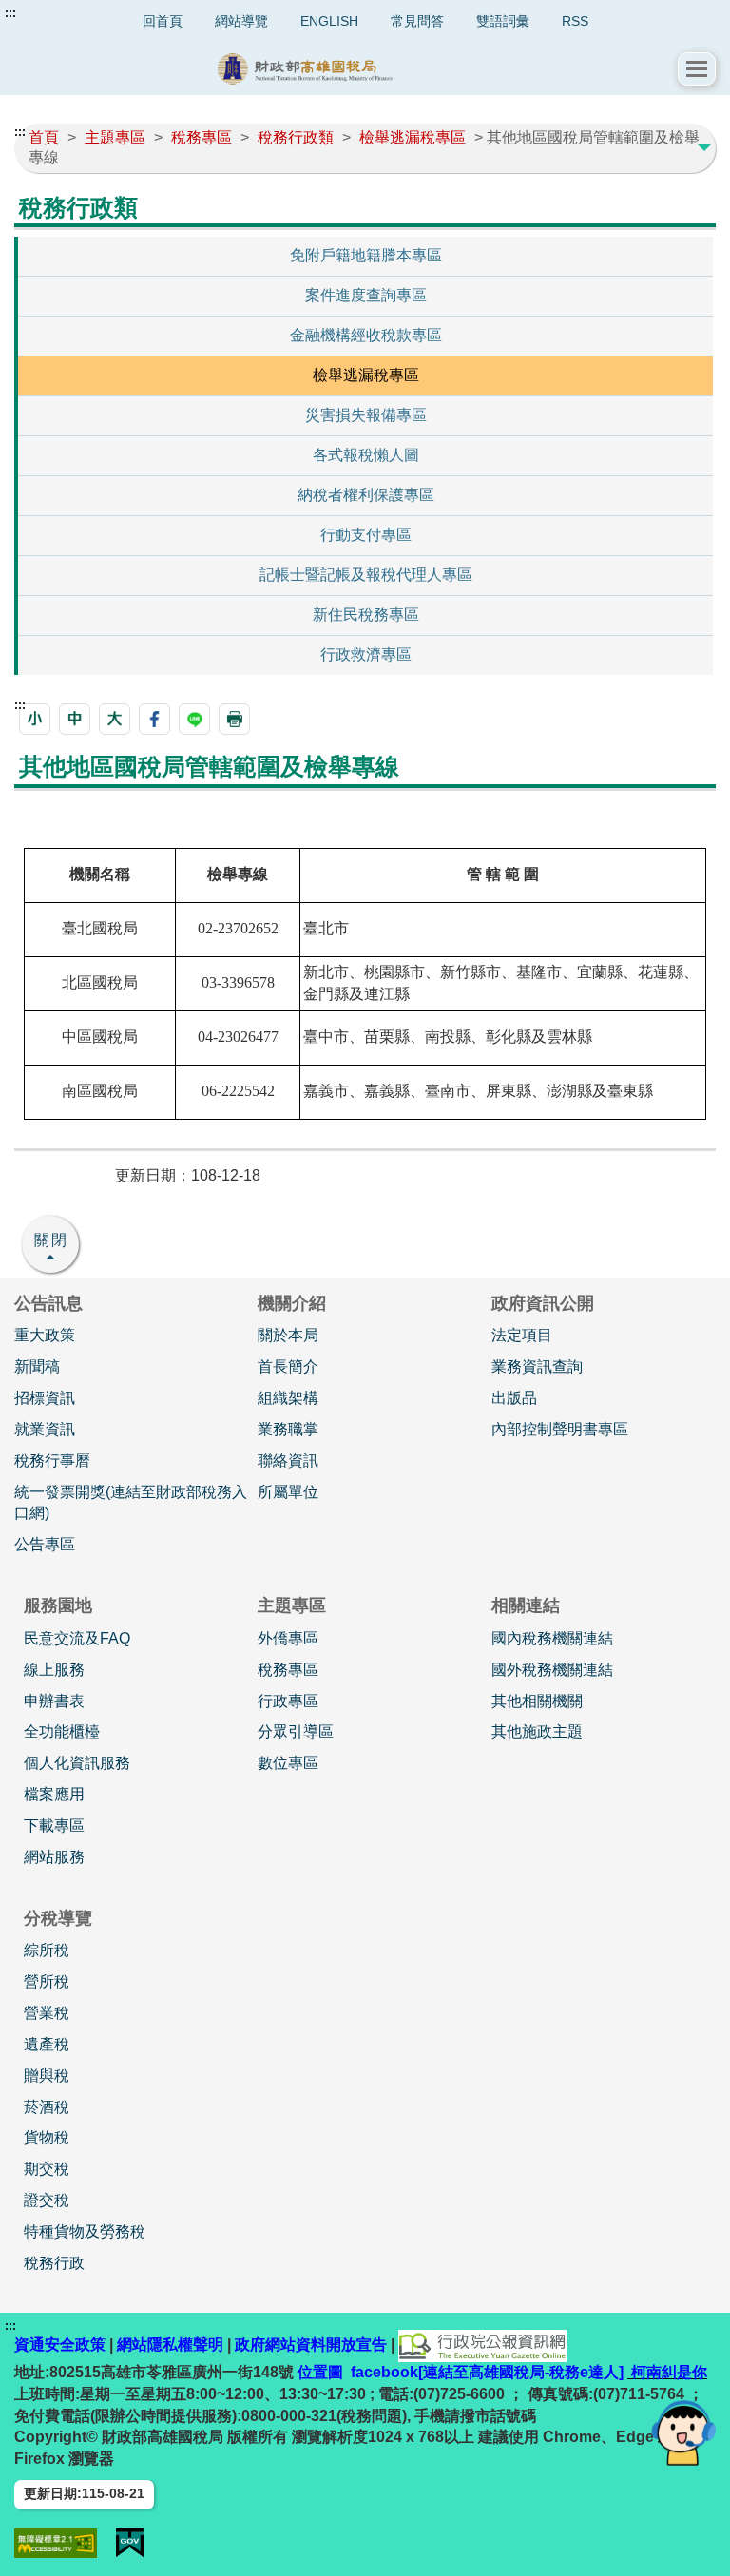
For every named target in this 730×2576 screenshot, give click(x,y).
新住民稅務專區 (366, 615)
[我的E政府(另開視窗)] (130, 2543)
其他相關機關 (537, 1701)
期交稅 (47, 2169)
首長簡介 (288, 1366)
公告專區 (45, 1544)
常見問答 (417, 21)
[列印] (234, 719)
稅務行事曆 (52, 1461)
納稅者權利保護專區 (366, 495)
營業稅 (47, 2013)
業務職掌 (288, 1429)
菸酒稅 (47, 2107)
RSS (575, 21)
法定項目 (522, 1335)
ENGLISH (329, 21)
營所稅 (47, 1981)
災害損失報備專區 (366, 415)
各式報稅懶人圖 (366, 455)
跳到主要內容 (50, 13)
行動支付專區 (366, 535)
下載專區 (54, 1826)
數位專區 (288, 1763)
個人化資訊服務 (77, 1763)
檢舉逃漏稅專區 (366, 375)
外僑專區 (288, 1638)
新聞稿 (37, 1366)
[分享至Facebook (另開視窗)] (154, 719)
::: (10, 13)
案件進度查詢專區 (366, 295)
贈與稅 (47, 2076)
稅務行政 (54, 2263)
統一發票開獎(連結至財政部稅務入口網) (131, 1503)
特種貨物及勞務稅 (85, 2231)
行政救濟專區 (366, 654)
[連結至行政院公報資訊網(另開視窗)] (482, 2345)
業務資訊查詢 (537, 1366)
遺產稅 (47, 2044)
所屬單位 (288, 1492)
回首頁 (163, 21)
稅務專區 (288, 1670)
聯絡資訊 (288, 1461)
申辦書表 (54, 1701)
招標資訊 (45, 1398)
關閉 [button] (51, 1240)
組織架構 (288, 1398)
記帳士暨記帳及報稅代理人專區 (366, 575)
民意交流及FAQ (77, 1638)
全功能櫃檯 (62, 1731)
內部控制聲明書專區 (560, 1429)
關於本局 (288, 1335)
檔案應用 (54, 1794)
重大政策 (45, 1335)
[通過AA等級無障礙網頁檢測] (56, 2543)
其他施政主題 (537, 1731)
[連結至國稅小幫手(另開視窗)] (683, 2432)
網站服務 (54, 1857)
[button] (697, 69)
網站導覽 (241, 21)
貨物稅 (47, 2137)
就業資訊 (45, 1429)
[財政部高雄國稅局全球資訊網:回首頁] (346, 69)
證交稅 (47, 2200)
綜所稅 (47, 1950)
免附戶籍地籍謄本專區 (366, 255)
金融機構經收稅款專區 (366, 335)
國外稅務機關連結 (552, 1670)
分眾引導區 (296, 1731)
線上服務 (54, 1670)
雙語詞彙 (503, 21)
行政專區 (288, 1701)
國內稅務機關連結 (552, 1638)
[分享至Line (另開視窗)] (194, 719)
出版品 (514, 1398)
